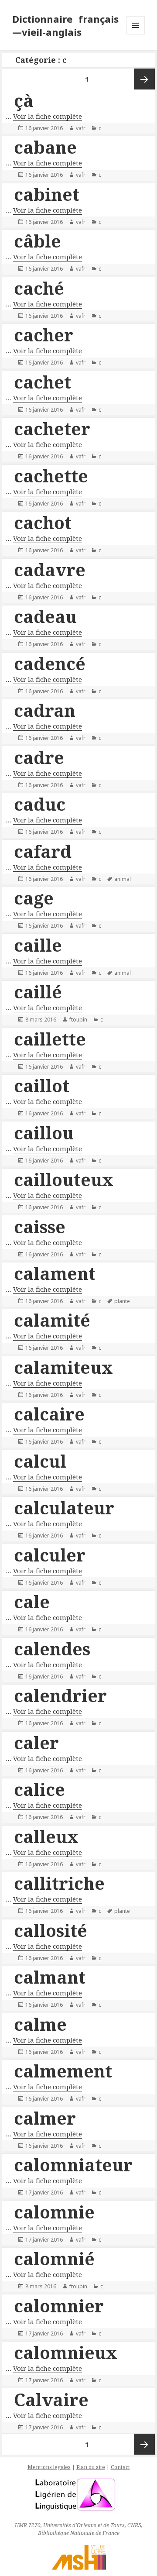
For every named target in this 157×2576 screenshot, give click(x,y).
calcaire (49, 1414)
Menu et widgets (136, 34)
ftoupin (78, 1020)
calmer (45, 2118)
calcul (40, 1461)
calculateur (64, 1508)
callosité (51, 1930)
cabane (45, 147)
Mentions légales (49, 2467)
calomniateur (73, 2165)
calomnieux (66, 2352)
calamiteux (63, 1367)
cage (34, 898)
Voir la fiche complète (48, 116)
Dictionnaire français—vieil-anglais (66, 25)
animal (123, 879)
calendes (52, 1649)
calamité (52, 1320)
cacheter (52, 428)
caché (39, 288)
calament (55, 1273)
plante (122, 1301)
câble (38, 241)
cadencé (50, 663)
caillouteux (64, 1179)
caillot (42, 1085)
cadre (39, 757)
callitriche (59, 1883)
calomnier (59, 2306)
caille (38, 945)
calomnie (54, 2212)
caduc (40, 804)
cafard (43, 851)
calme (40, 2024)
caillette (50, 1039)
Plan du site (91, 2467)
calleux (46, 1836)
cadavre (50, 569)
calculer (50, 1555)
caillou (44, 1133)
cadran (45, 710)
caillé (38, 992)
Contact (120, 2467)
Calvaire (51, 2399)
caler (36, 1742)
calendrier (60, 1695)
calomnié (54, 2258)
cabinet (47, 194)
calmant (50, 1977)
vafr (81, 128)
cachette (51, 476)
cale (32, 1601)
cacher (44, 335)
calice (39, 1789)
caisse (40, 1226)
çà (24, 100)
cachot (43, 522)
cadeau (45, 616)
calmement (63, 2071)
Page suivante (144, 79)
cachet (43, 382)
